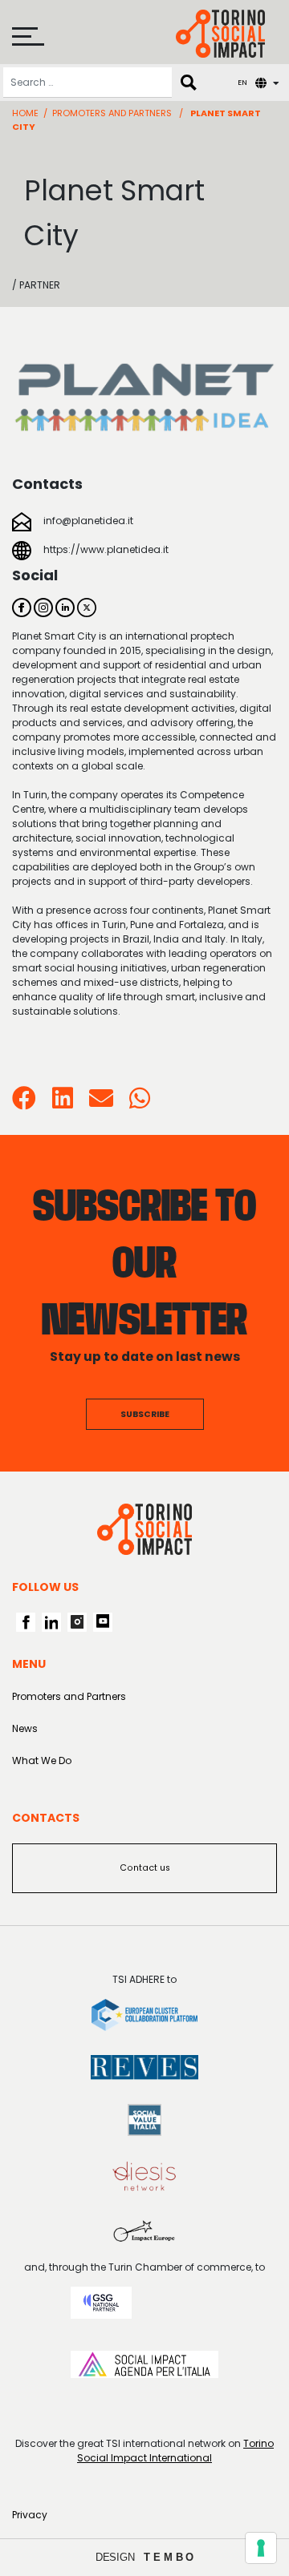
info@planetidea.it (88, 521)
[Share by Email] (101, 1103)
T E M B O (169, 2557)
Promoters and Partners (112, 113)
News (25, 1728)
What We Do (42, 1760)
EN (242, 82)
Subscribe (145, 1414)
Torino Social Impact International (175, 2451)
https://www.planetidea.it (106, 549)
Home (25, 113)
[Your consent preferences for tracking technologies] (261, 2548)
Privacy (30, 2515)
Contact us (145, 1868)
